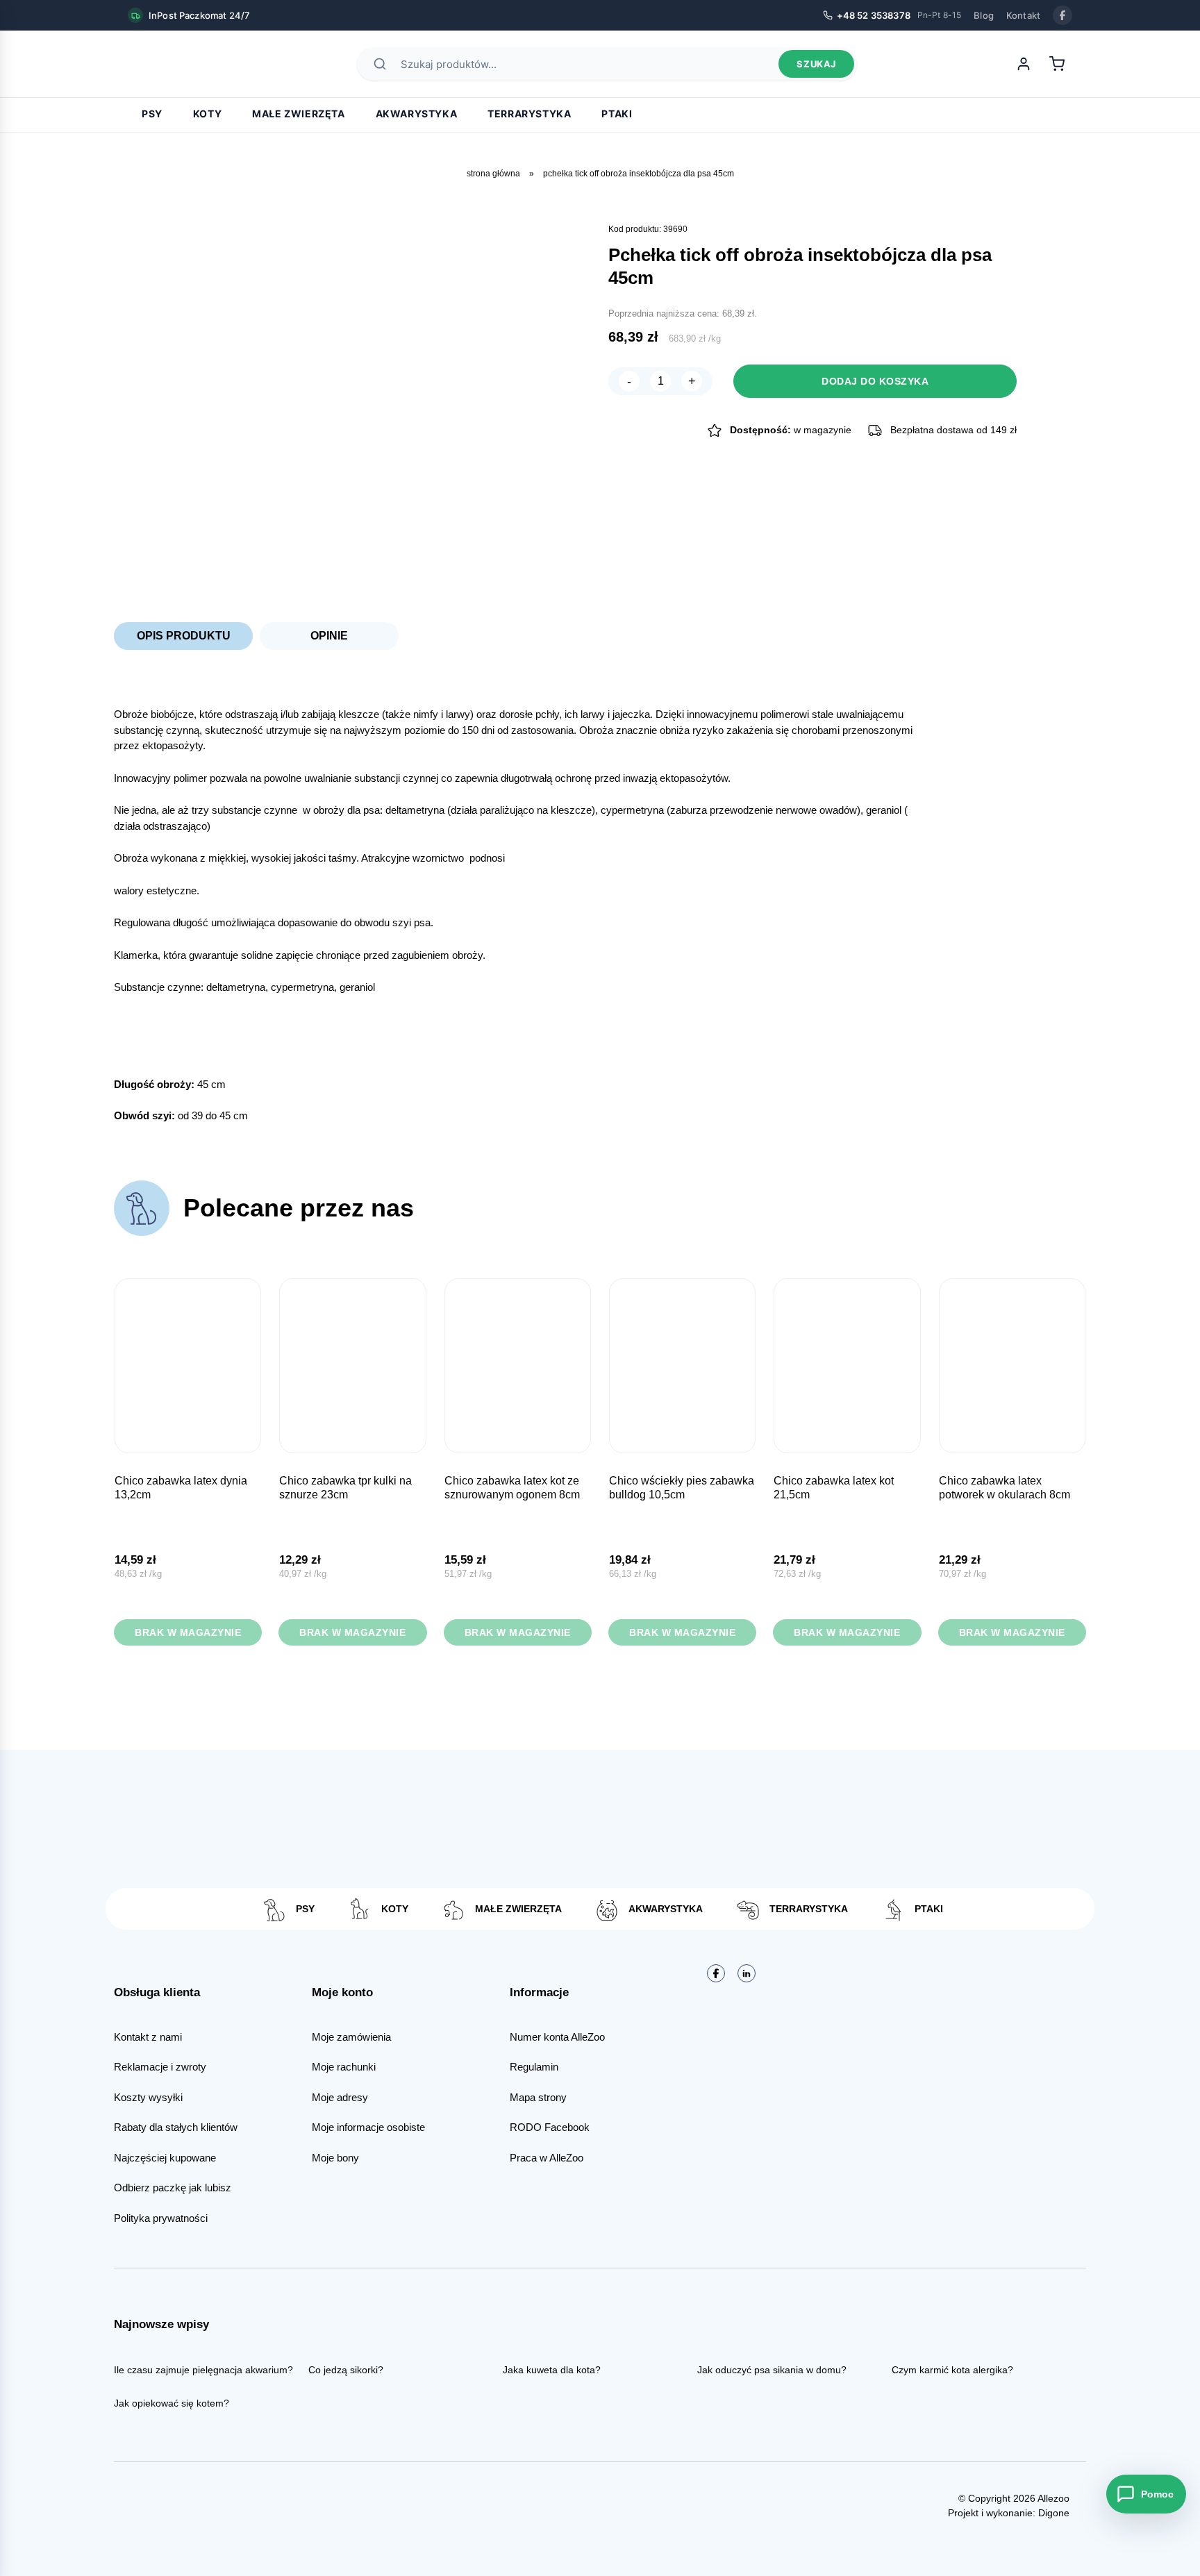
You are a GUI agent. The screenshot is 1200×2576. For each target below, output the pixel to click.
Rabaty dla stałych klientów (176, 2127)
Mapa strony (538, 2097)
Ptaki (617, 114)
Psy (152, 114)
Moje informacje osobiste (368, 2127)
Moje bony (335, 2158)
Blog (984, 15)
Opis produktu (184, 636)
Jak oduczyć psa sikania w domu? (772, 2370)
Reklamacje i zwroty (160, 2067)
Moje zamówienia (351, 2037)
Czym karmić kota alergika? (952, 2370)
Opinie (329, 636)
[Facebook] (1062, 15)
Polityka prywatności (161, 2218)
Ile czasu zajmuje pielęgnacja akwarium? (203, 2370)
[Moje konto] (1024, 64)
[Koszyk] (1057, 64)
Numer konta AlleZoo (557, 2037)
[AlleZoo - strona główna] (176, 64)
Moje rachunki (344, 2067)
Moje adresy (340, 2097)
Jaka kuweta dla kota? (552, 2370)
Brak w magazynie (188, 1632)
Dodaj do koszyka (875, 381)
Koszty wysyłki (148, 2097)
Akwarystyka (417, 114)
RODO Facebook (550, 2127)
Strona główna (493, 174)
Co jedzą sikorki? (346, 2370)
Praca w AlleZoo (547, 2158)
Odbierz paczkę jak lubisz (173, 2188)
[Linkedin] (747, 1973)
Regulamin (534, 2067)
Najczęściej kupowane (165, 2158)
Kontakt (1023, 15)
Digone (1054, 2513)
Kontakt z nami (148, 2037)
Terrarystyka (529, 114)
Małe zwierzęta (298, 114)
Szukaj (816, 64)
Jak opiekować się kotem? (172, 2403)
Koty (207, 114)
